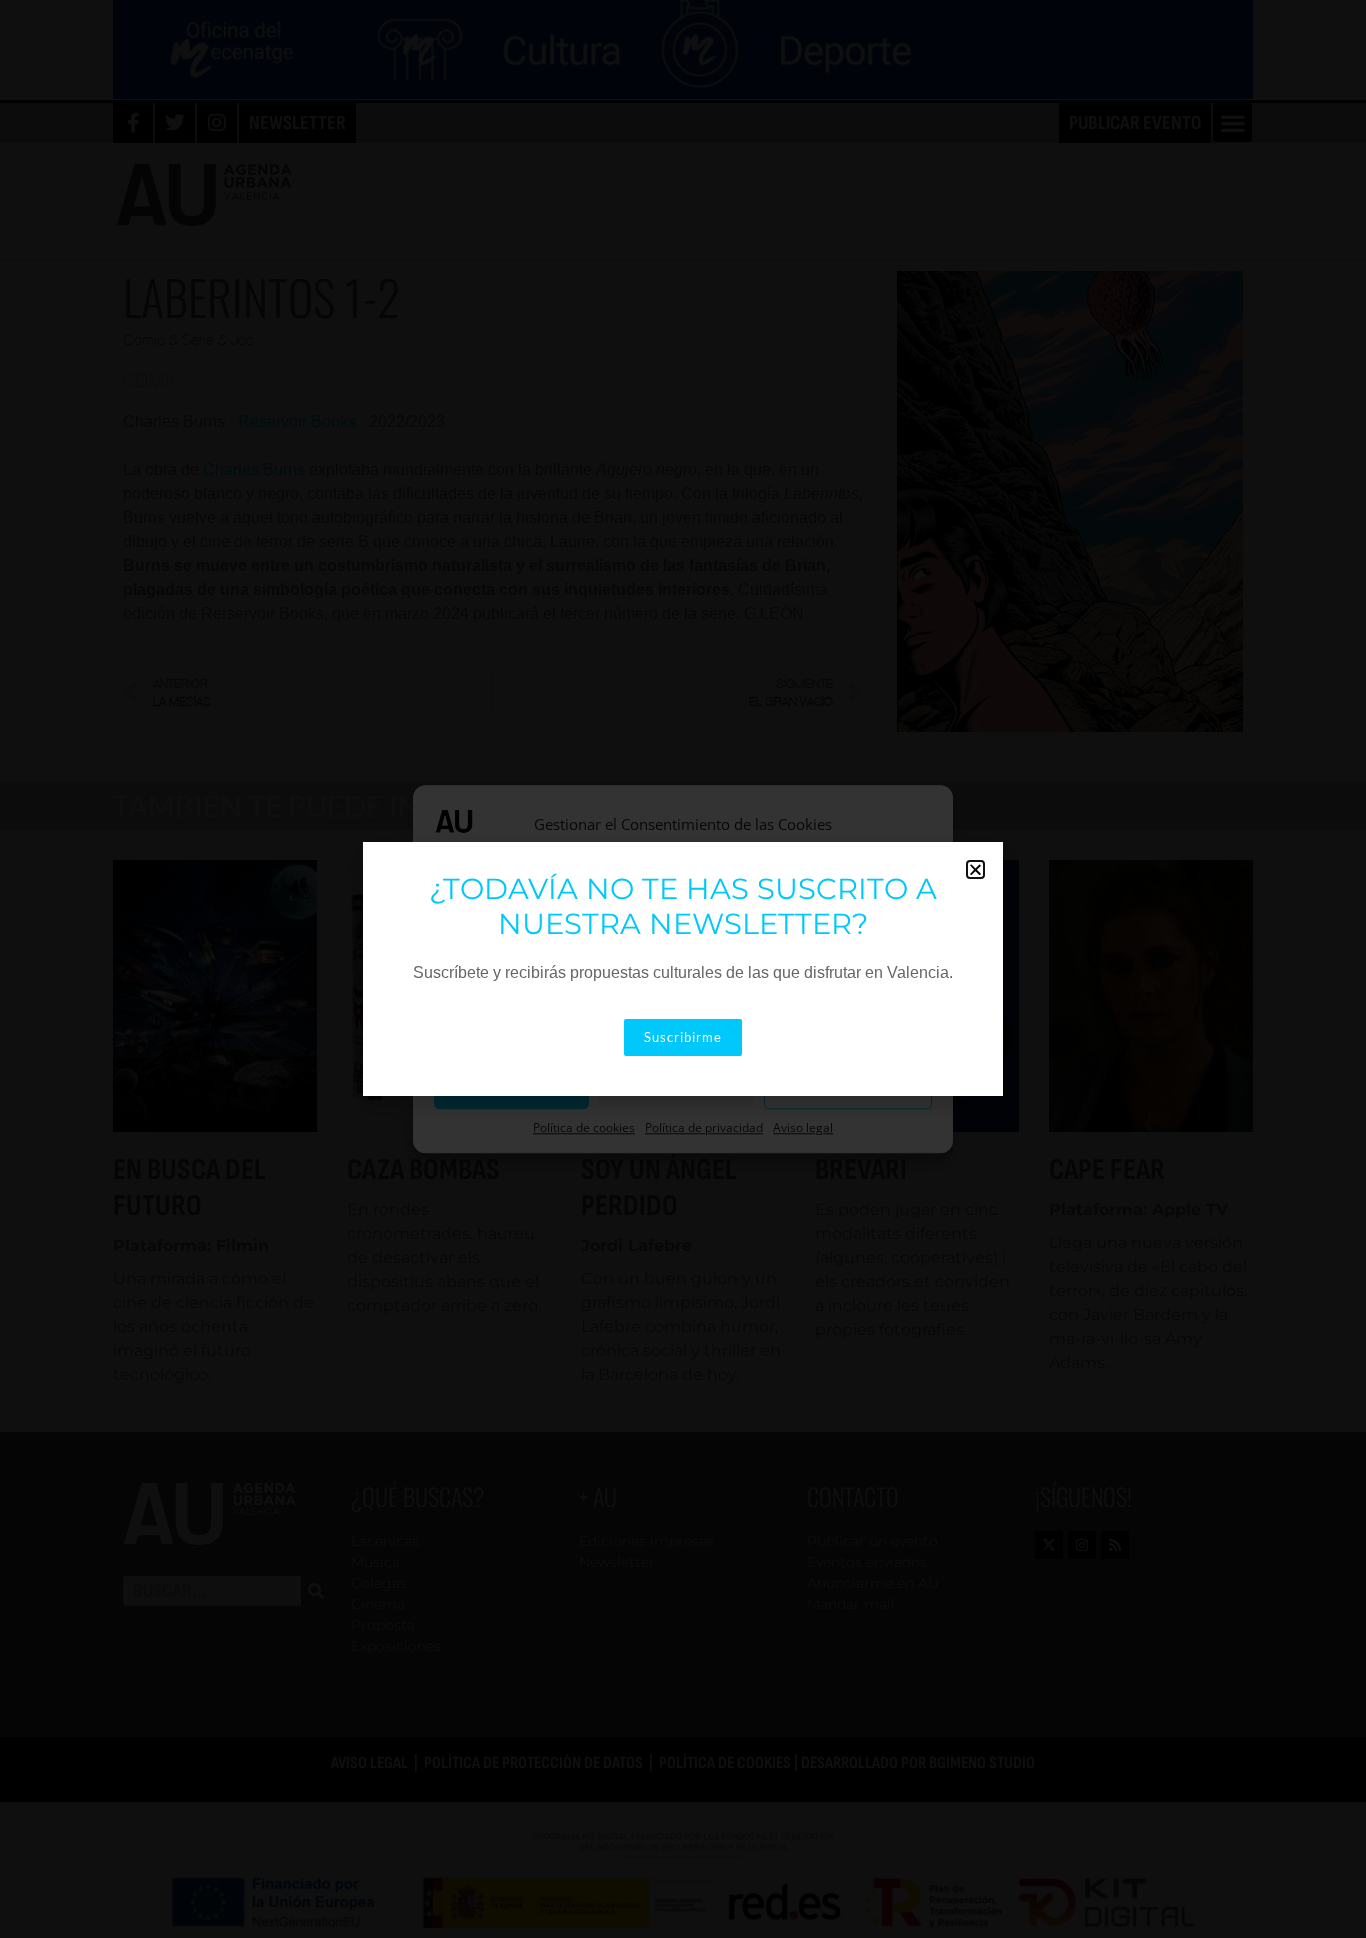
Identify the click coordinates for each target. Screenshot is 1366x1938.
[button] (975, 869)
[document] (683, 969)
